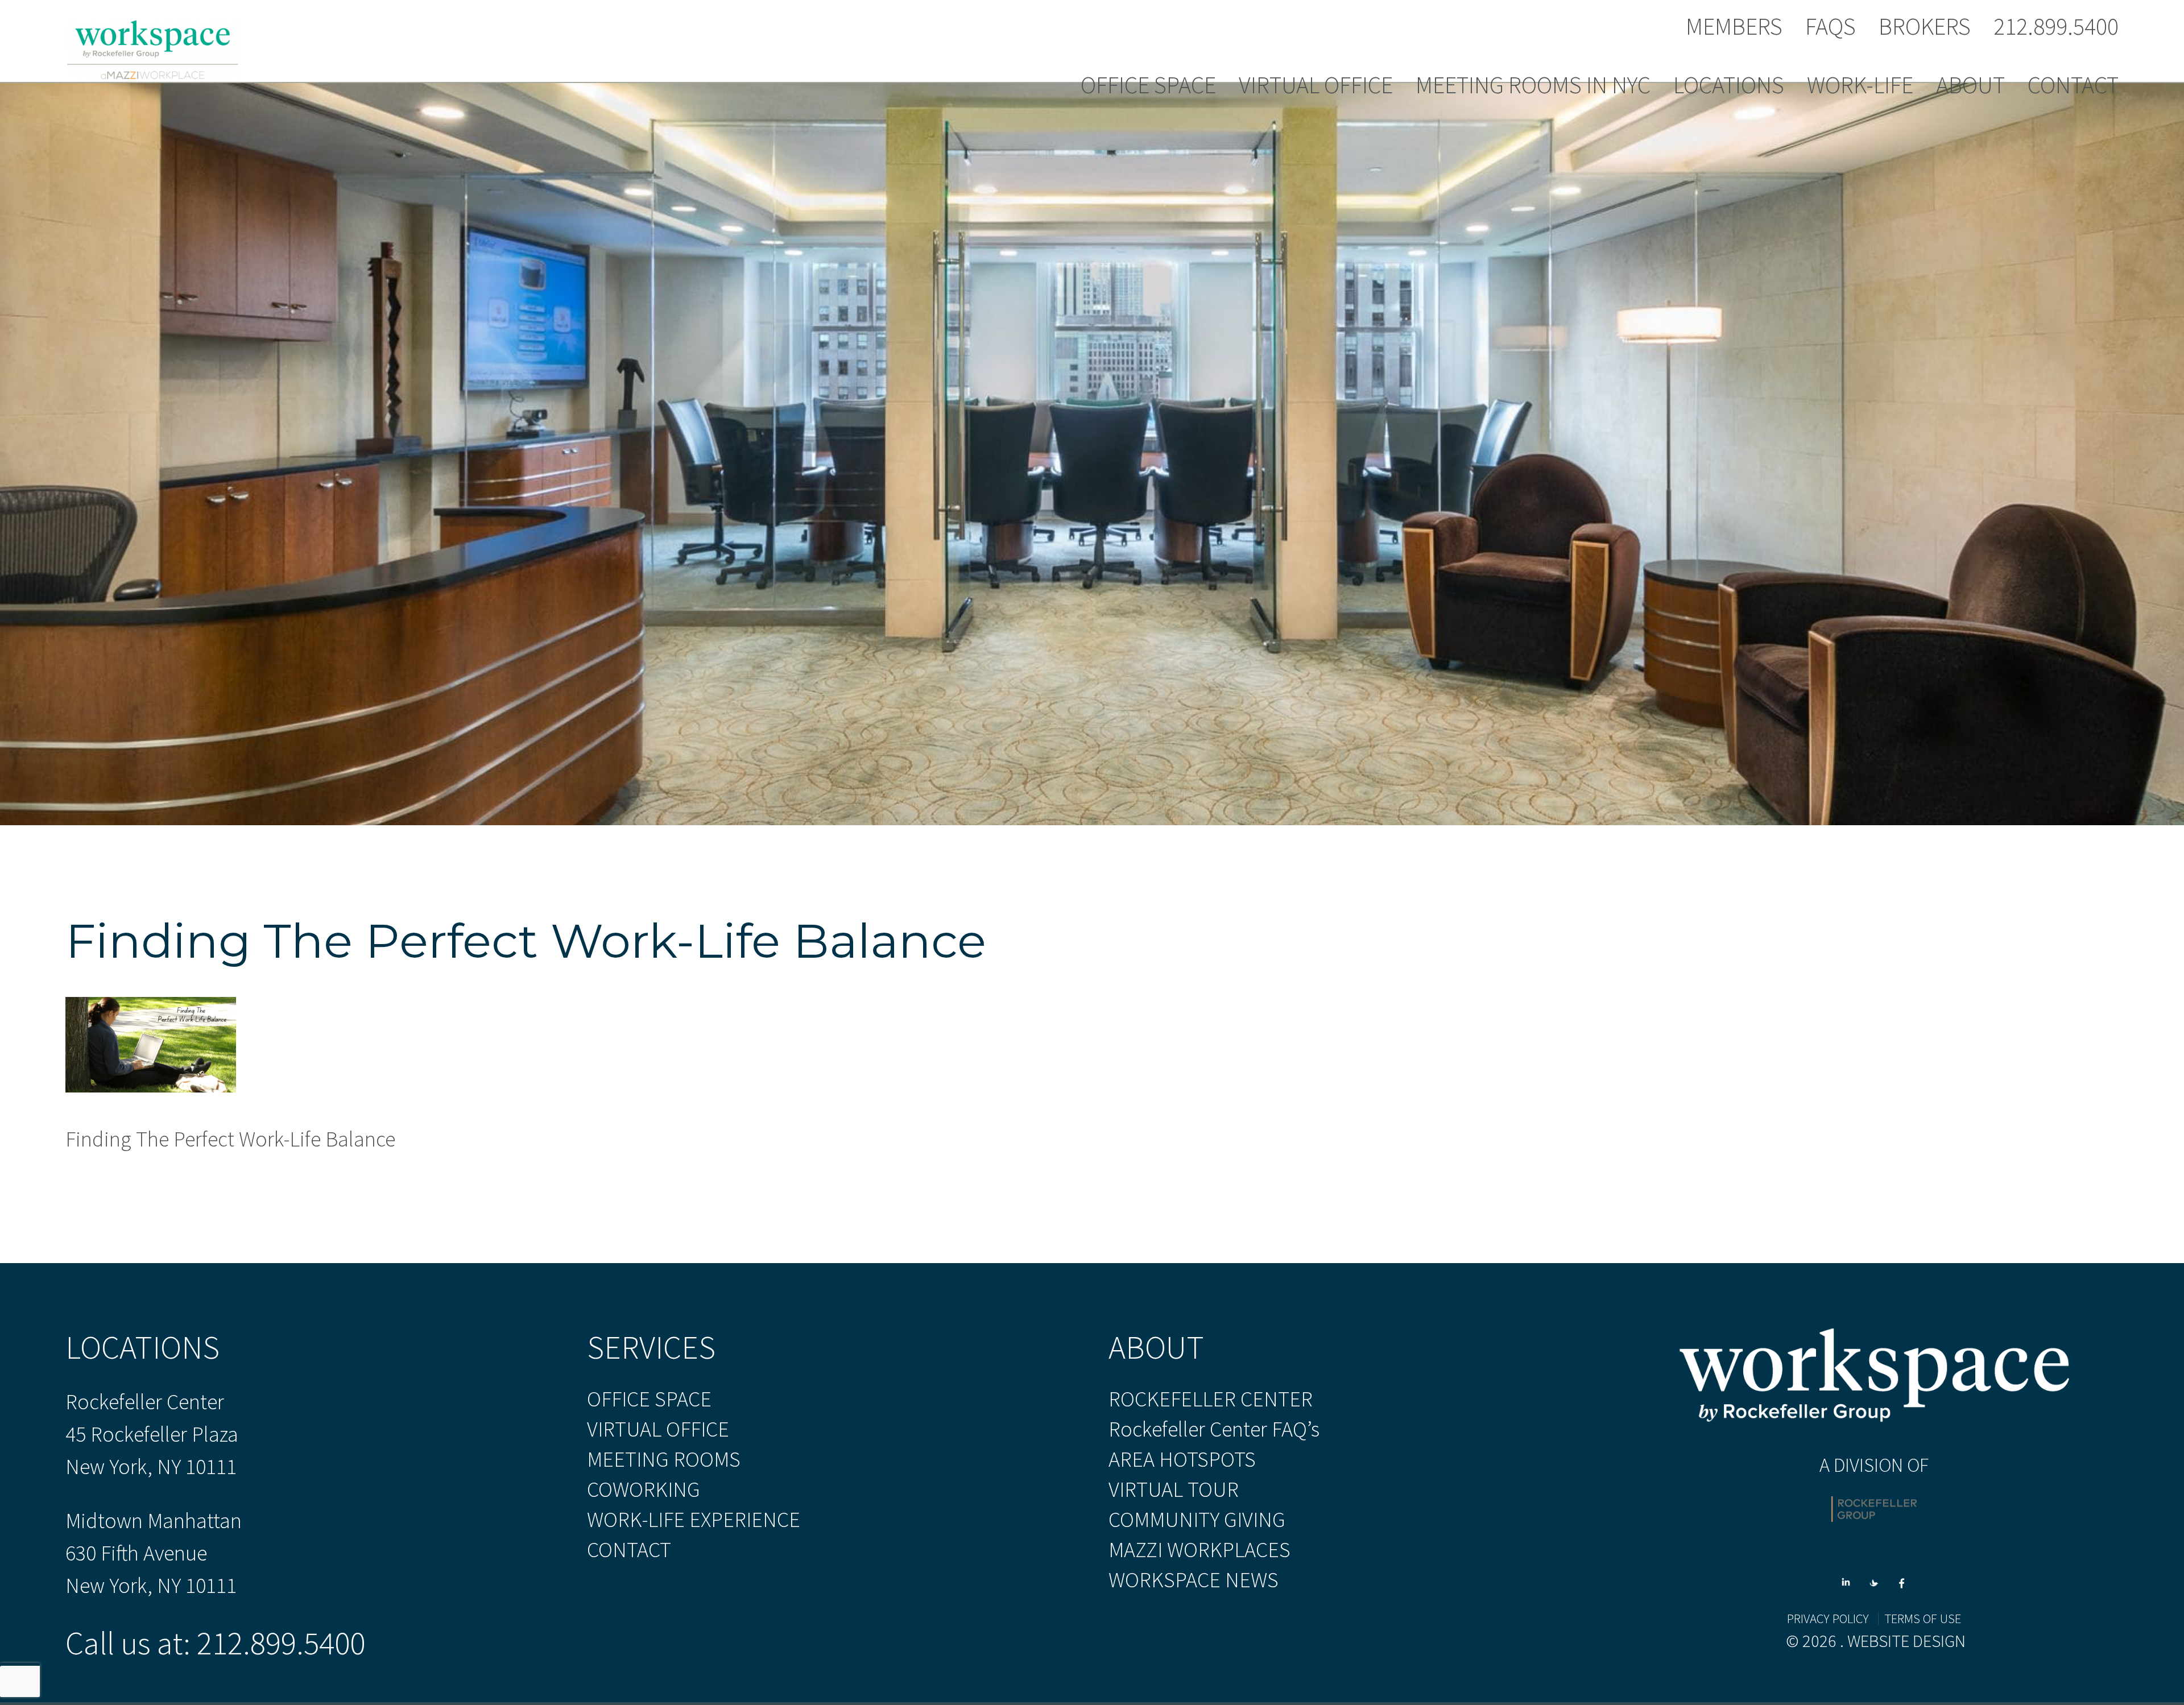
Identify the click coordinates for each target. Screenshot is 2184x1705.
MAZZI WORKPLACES (1199, 1550)
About (1970, 86)
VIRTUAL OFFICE (658, 1429)
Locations (1729, 86)
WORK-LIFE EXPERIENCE (694, 1520)
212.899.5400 (2056, 27)
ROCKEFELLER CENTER (1211, 1399)
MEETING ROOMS (664, 1459)
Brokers (1925, 27)
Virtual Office (1316, 86)
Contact (2073, 86)
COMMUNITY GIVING (1197, 1520)
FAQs (1831, 27)
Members (1734, 27)
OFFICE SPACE (649, 1399)
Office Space (1148, 86)
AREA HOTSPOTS (1182, 1459)
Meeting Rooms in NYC (1533, 86)
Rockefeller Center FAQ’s (1214, 1429)
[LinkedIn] (1850, 1576)
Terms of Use (1923, 1619)
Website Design (1906, 1641)
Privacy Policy (1828, 1619)
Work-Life (1860, 86)
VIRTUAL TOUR (1174, 1489)
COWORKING (644, 1489)
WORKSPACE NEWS (1194, 1580)
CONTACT (629, 1550)
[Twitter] (1878, 1576)
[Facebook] (1902, 1576)
